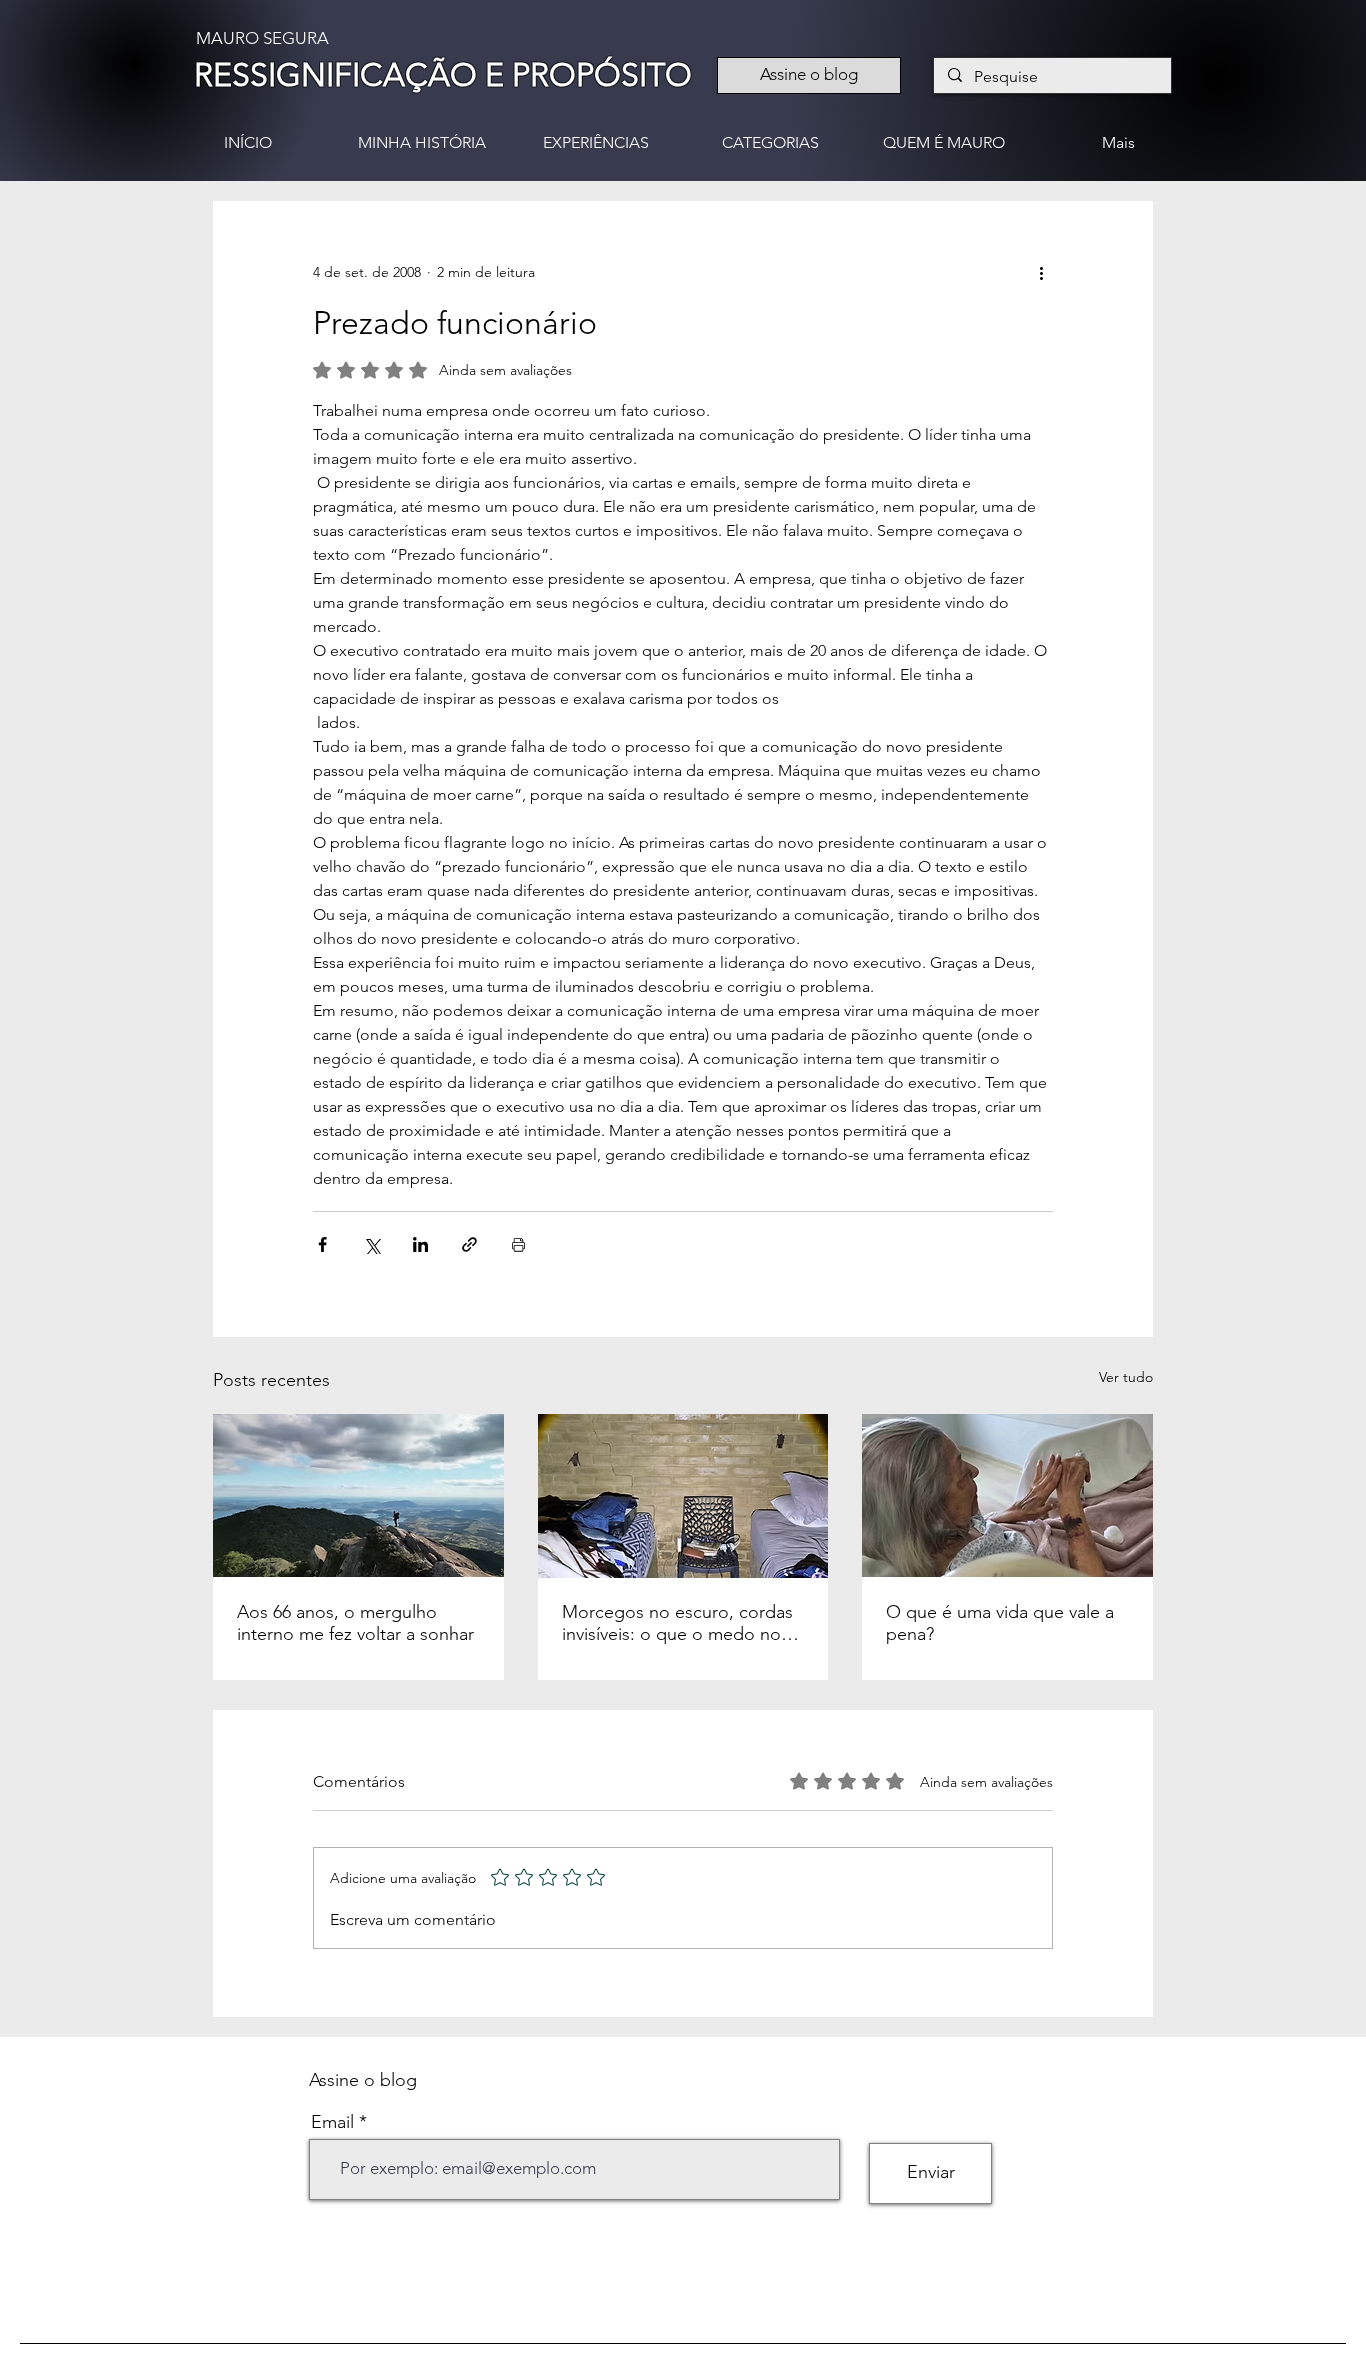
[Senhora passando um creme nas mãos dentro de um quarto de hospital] (1007, 1495)
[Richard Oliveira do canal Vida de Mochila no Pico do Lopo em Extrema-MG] (358, 1495)
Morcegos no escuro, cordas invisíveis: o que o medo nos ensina (677, 1623)
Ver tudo (1126, 1377)
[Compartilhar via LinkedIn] (420, 1244)
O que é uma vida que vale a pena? (1000, 1623)
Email (332, 2122)
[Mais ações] (1041, 273)
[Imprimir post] (518, 1244)
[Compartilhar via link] (469, 1244)
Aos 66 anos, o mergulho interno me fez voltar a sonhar (355, 1623)
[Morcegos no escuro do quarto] (683, 1496)
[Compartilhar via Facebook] (322, 1244)
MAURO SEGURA (262, 38)
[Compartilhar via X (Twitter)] (371, 1244)
